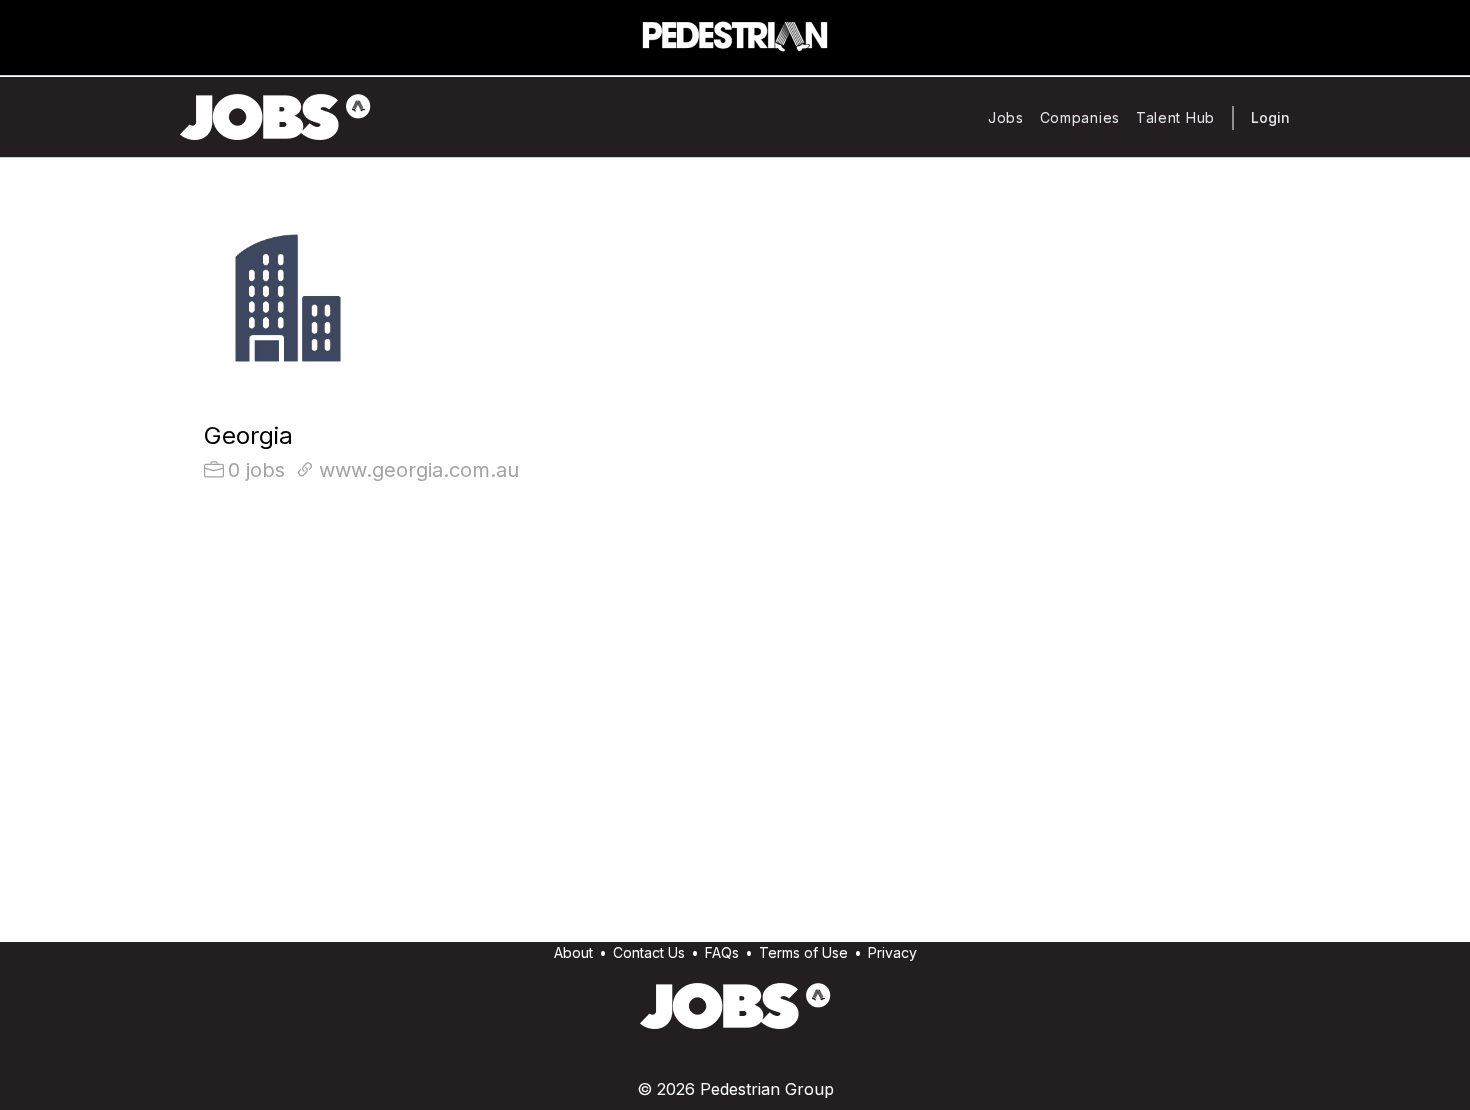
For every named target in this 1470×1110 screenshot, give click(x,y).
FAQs (722, 952)
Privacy (892, 952)
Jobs (1006, 117)
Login (1270, 117)
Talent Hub (1175, 117)
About (573, 952)
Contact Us (649, 952)
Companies (1080, 117)
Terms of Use (803, 952)
